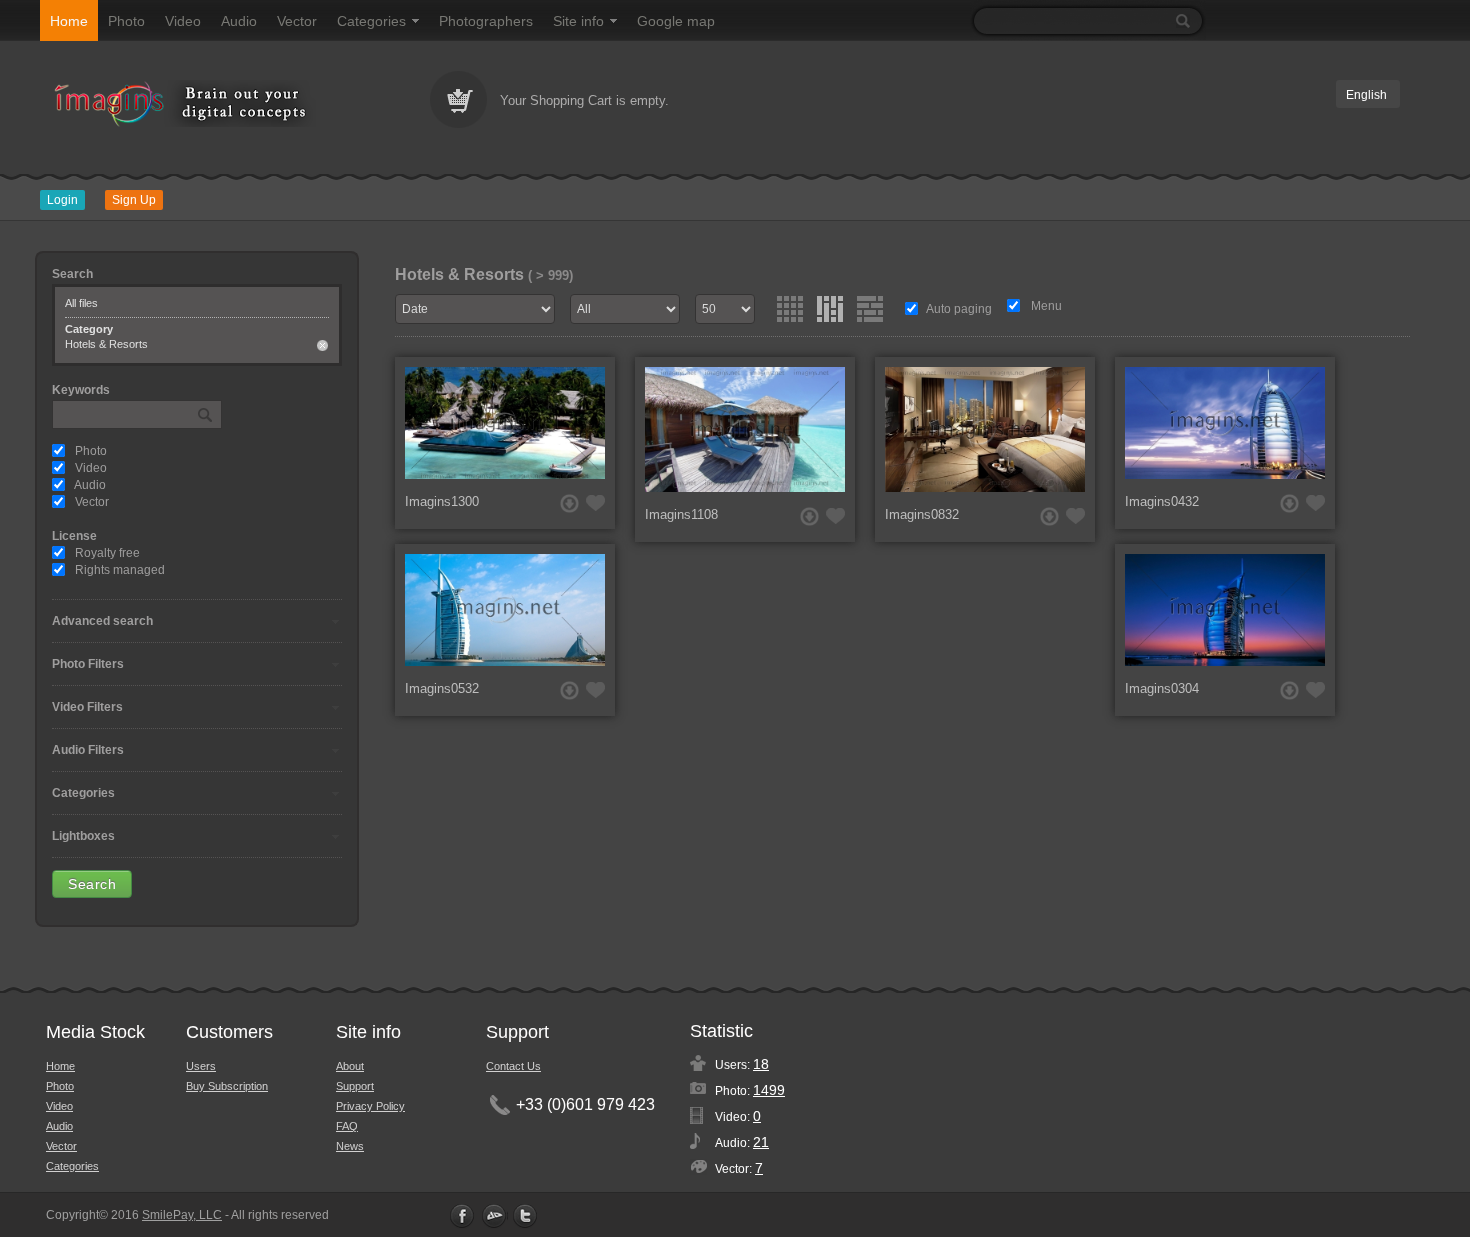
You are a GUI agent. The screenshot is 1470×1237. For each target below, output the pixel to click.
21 (761, 1142)
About (350, 1066)
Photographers (486, 21)
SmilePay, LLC (182, 1215)
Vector (297, 21)
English (1366, 95)
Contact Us (513, 1066)
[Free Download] (569, 503)
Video (183, 21)
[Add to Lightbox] (595, 502)
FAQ (347, 1126)
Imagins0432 (1162, 501)
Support (355, 1086)
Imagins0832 (922, 514)
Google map (676, 21)
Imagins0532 (442, 688)
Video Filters (87, 707)
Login (62, 200)
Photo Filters (88, 664)
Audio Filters (88, 750)
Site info (578, 21)
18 (761, 1064)
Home (69, 21)
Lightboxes (83, 836)
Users (201, 1066)
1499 (769, 1090)
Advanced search (102, 621)
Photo (126, 21)
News (350, 1146)
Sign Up (134, 200)
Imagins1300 (442, 501)
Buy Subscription (227, 1086)
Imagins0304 (1162, 688)
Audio (239, 21)
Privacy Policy (370, 1106)
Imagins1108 (681, 514)
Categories (371, 21)
